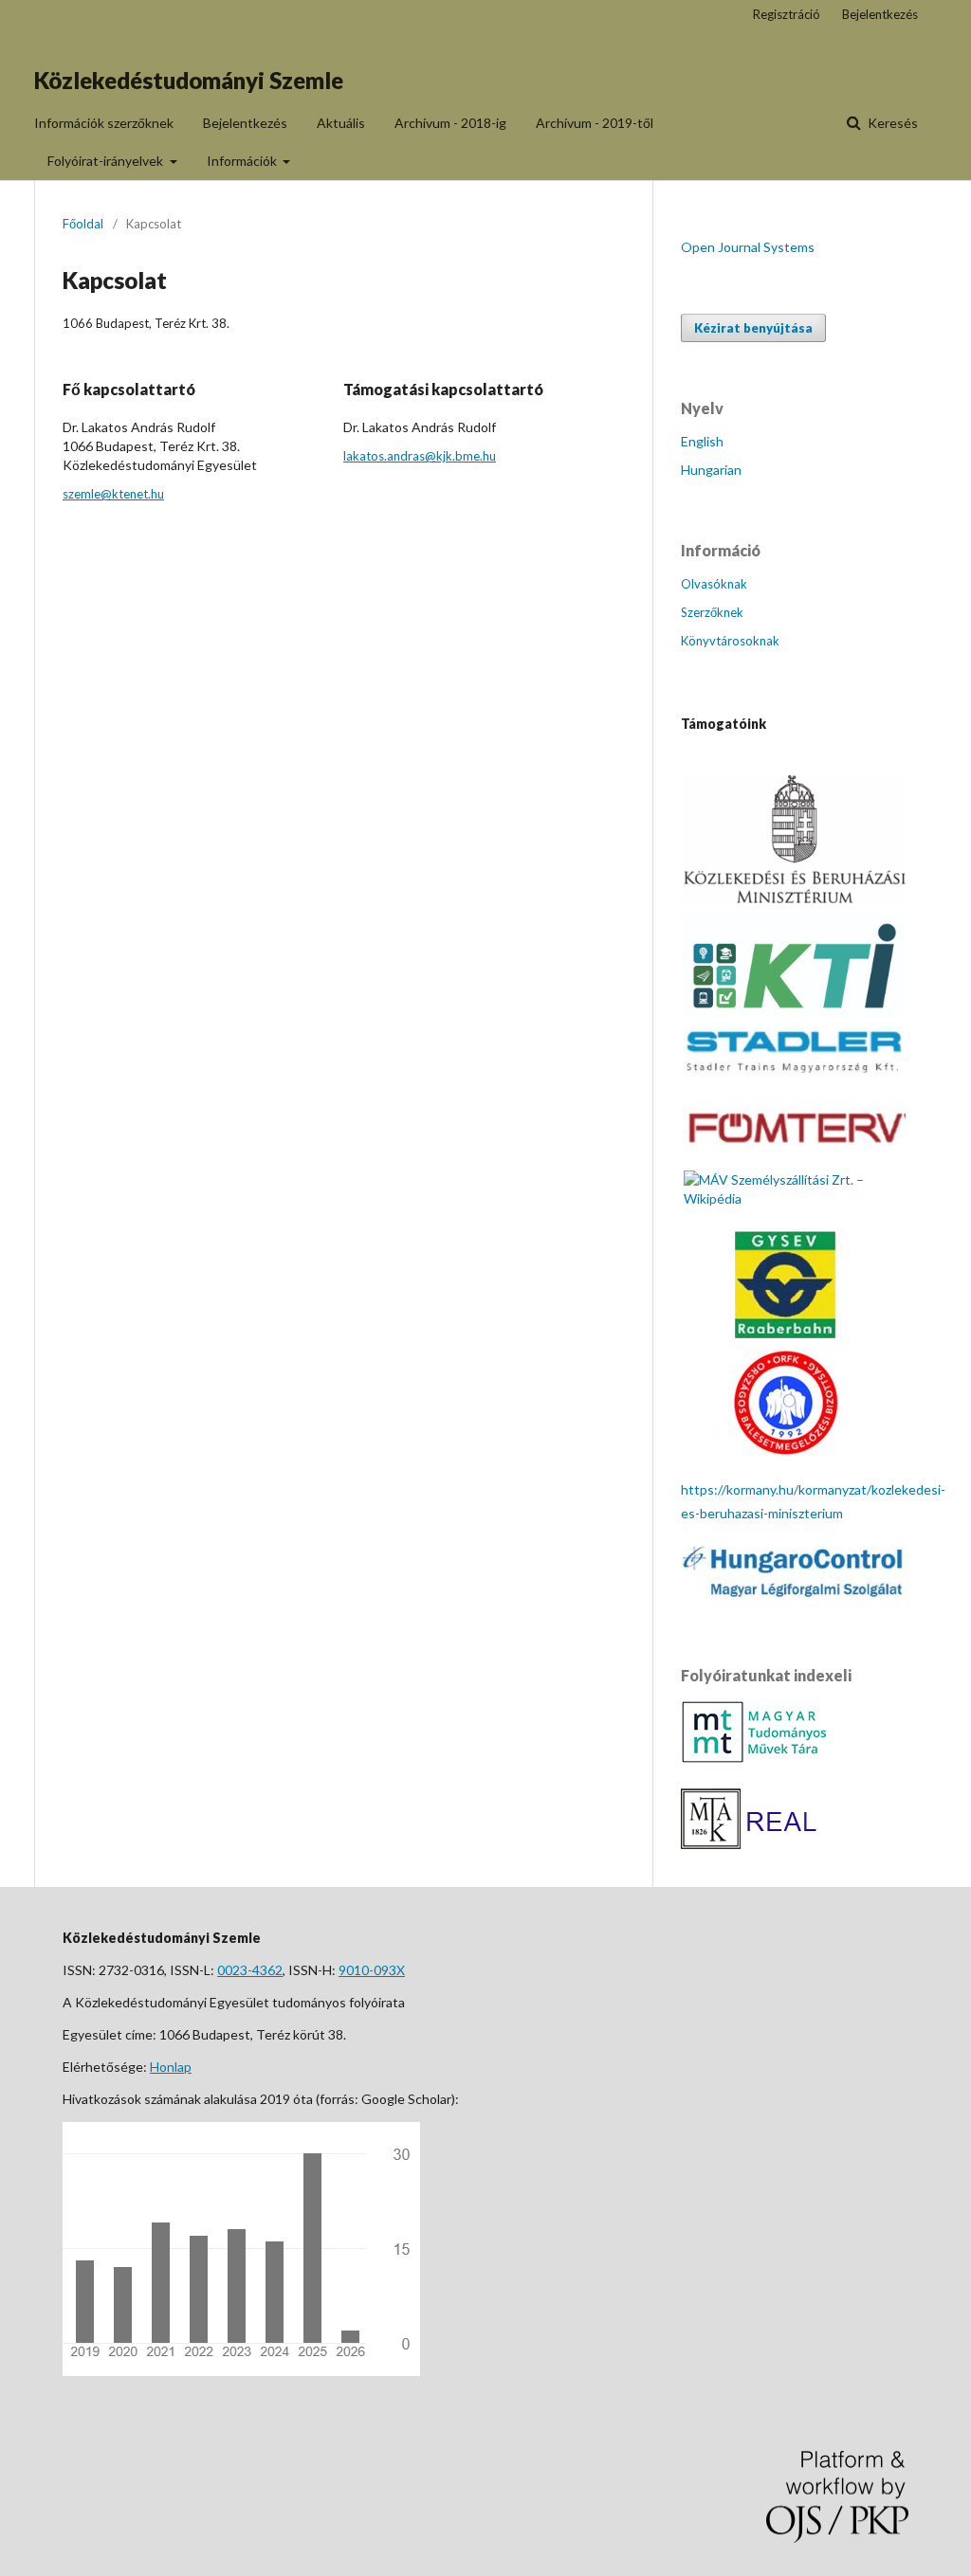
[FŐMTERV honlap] (795, 1157)
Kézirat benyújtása (753, 328)
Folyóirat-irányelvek (107, 161)
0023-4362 (250, 1970)
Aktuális (341, 123)
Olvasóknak (714, 584)
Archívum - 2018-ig (450, 123)
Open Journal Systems (748, 247)
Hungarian (711, 470)
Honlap (171, 2067)
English (702, 441)
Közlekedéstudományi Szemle (189, 80)
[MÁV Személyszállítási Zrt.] (795, 1198)
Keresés (891, 123)
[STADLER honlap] (795, 1072)
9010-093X (372, 1970)
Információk (243, 161)
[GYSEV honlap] (785, 1333)
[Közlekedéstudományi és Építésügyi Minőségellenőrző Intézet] (795, 1013)
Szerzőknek (712, 612)
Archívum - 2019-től (595, 123)
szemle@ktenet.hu (113, 494)
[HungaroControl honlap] (795, 1595)
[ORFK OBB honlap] (785, 1451)
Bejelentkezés (245, 123)
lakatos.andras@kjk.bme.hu (420, 456)
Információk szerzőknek (104, 123)
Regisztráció (787, 14)
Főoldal (83, 224)
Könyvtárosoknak (730, 641)
